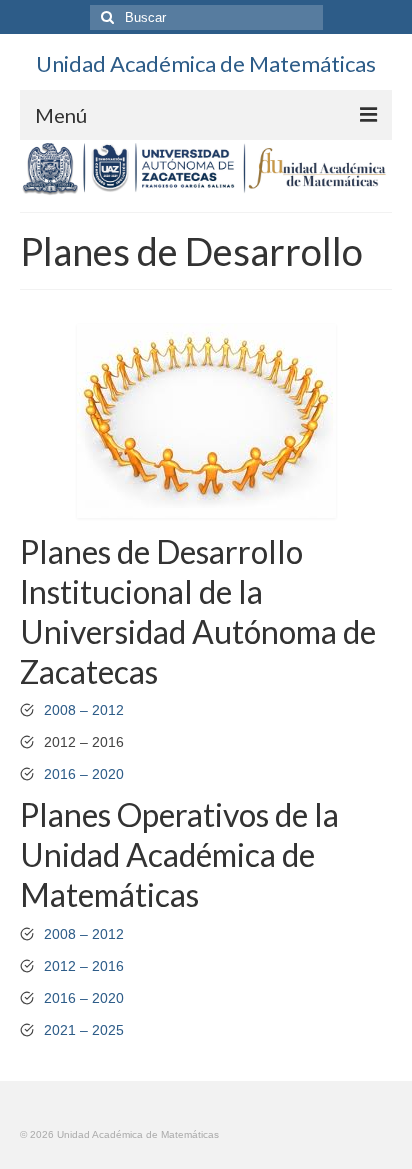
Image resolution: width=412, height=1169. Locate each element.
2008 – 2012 (84, 710)
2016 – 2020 (84, 774)
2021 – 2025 (84, 1030)
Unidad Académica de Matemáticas (206, 63)
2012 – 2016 (84, 966)
